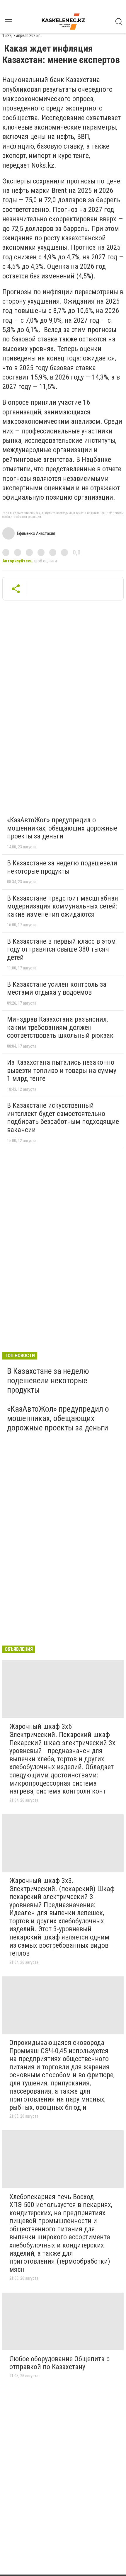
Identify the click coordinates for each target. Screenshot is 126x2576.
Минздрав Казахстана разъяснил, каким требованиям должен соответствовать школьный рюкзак (60, 1027)
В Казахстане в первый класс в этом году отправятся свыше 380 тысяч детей (61, 949)
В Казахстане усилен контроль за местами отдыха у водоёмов (57, 988)
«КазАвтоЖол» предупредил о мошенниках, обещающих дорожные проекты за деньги (62, 828)
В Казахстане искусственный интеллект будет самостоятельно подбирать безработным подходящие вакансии (63, 1118)
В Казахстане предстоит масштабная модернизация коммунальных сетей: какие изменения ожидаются (63, 906)
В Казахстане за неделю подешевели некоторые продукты (62, 867)
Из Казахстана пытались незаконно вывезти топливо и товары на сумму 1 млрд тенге (62, 1070)
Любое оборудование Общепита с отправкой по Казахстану (59, 2363)
